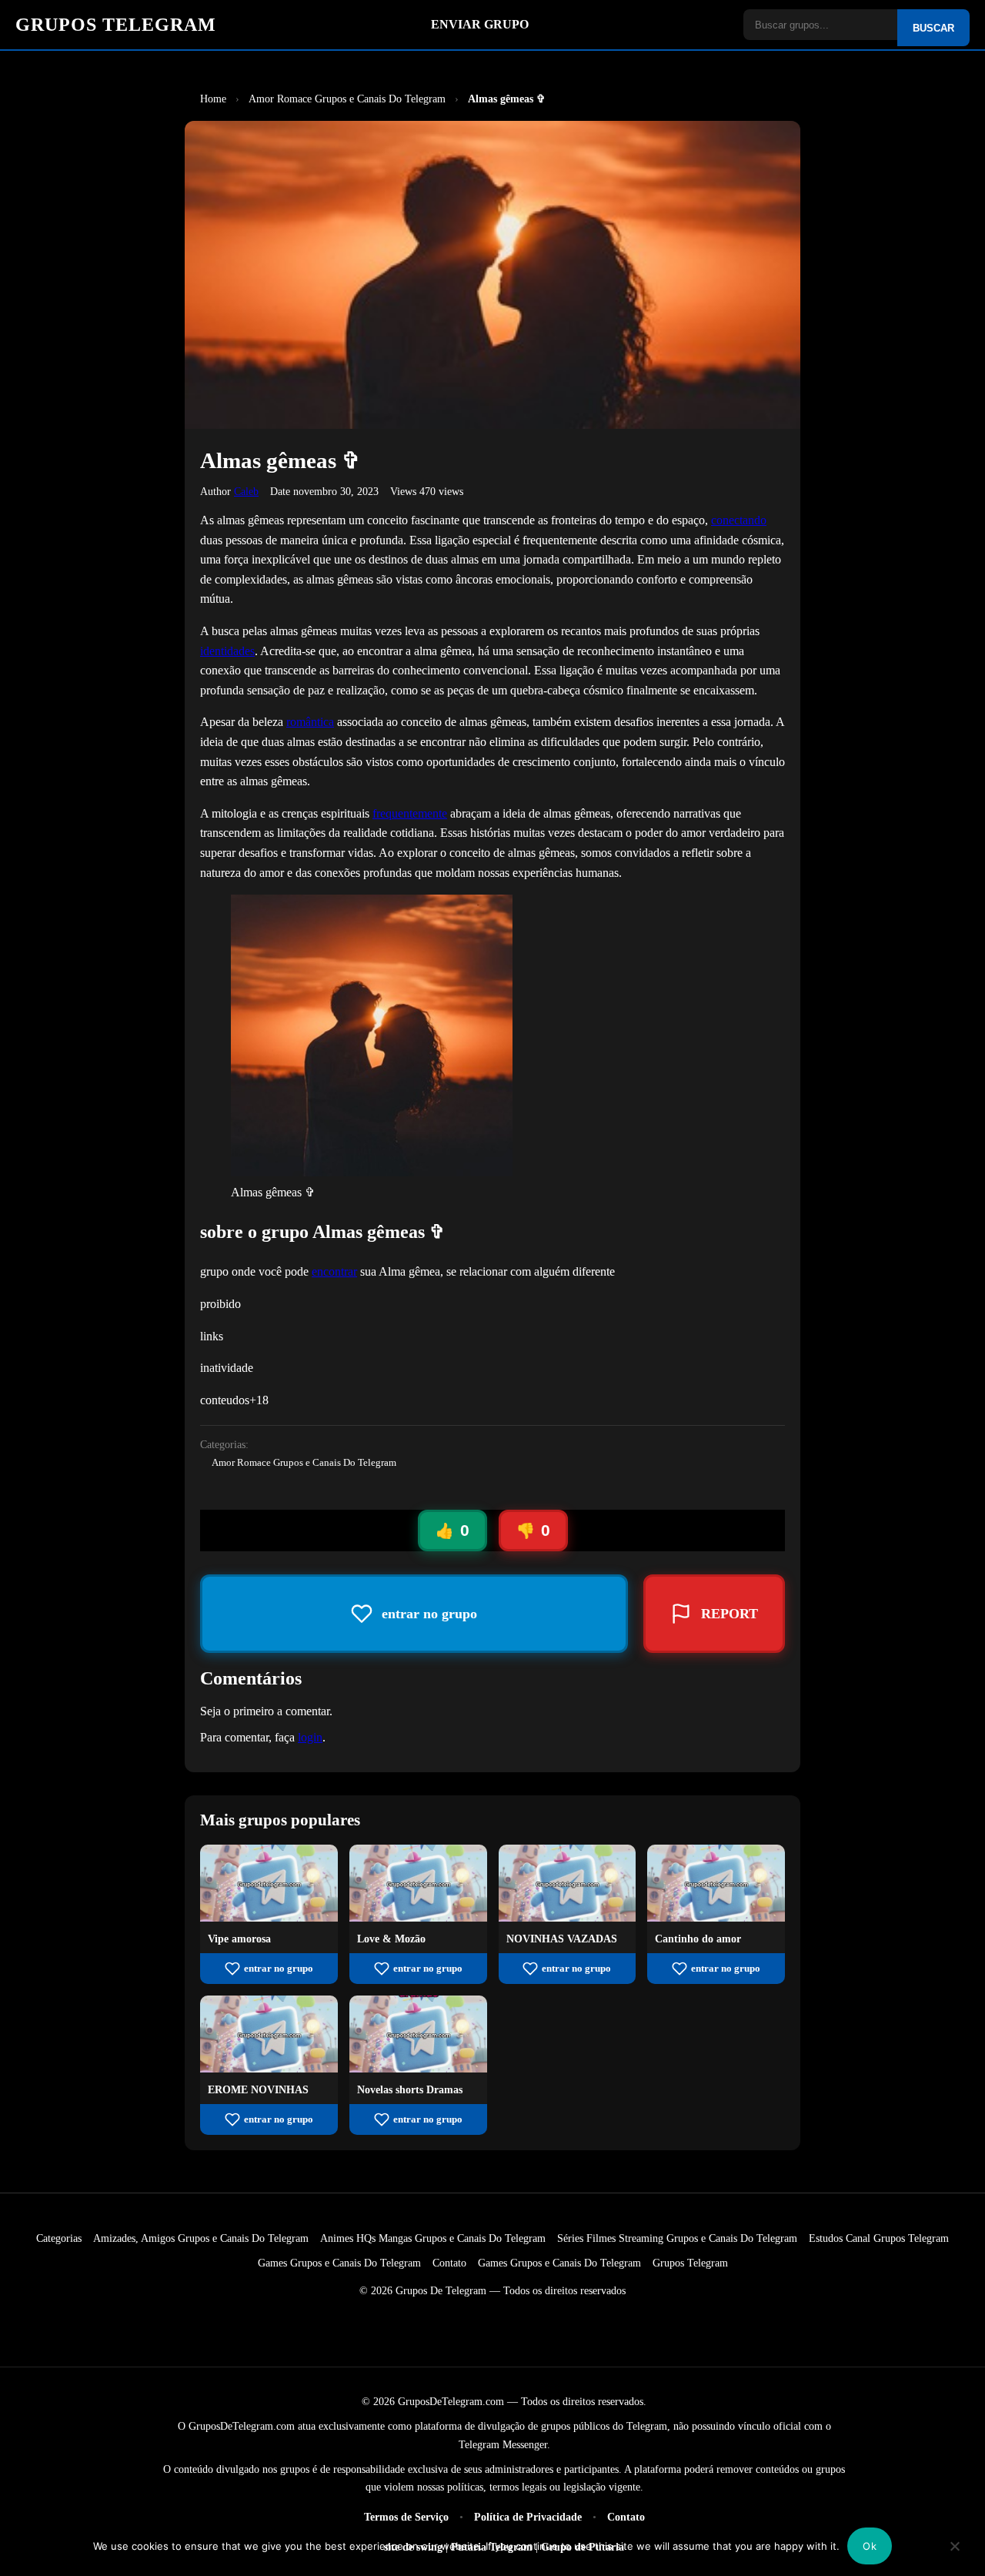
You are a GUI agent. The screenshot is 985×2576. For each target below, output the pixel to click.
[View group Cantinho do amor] (716, 1917)
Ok (870, 2546)
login (310, 1737)
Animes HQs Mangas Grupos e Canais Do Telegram (433, 2238)
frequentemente (410, 813)
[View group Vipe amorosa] (269, 1917)
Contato (449, 2263)
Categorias (59, 2238)
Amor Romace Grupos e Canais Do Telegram (304, 1463)
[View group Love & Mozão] (418, 1917)
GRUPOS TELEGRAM (116, 25)
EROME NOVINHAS (258, 2089)
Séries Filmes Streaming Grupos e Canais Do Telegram (677, 2238)
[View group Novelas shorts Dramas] (418, 2068)
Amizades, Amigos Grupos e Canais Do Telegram (201, 2238)
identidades (227, 651)
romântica (310, 722)
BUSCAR (933, 28)
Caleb (246, 491)
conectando (739, 520)
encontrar (334, 1271)
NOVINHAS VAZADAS (562, 1939)
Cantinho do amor (698, 1939)
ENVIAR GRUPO (480, 24)
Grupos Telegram (690, 2263)
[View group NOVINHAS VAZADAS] (568, 1917)
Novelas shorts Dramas (410, 2089)
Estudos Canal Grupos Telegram (879, 2238)
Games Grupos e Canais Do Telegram (339, 2263)
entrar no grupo (279, 1969)
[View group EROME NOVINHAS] (269, 2068)
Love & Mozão (391, 1939)
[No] (955, 2557)
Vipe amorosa (239, 1939)
